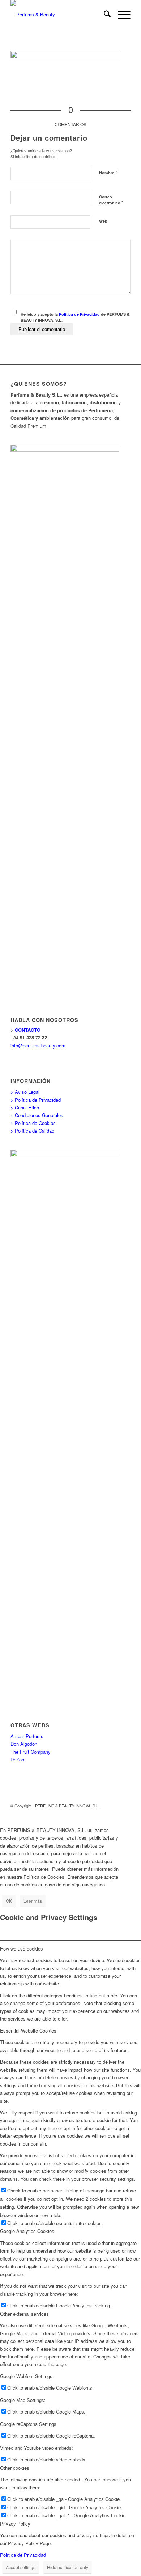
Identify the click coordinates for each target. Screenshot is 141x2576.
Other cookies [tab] (15, 2468)
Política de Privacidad (79, 314)
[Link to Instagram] (125, 1813)
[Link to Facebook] (103, 1813)
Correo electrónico (111, 200)
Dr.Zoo (17, 1759)
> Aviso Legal (25, 1092)
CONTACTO (28, 1030)
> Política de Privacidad (36, 1100)
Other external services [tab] (24, 2314)
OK (9, 1901)
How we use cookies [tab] (22, 1949)
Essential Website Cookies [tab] (28, 2031)
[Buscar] (104, 15)
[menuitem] (104, 15)
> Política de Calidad (32, 1131)
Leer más (33, 1901)
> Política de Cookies (33, 1123)
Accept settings (21, 2567)
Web (103, 221)
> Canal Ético (25, 1107)
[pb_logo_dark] (58, 15)
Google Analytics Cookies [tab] (27, 2231)
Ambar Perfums (27, 1736)
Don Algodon (24, 1744)
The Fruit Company (31, 1752)
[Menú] (121, 15)
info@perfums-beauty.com (38, 1045)
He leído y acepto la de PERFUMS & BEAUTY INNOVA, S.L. (75, 317)
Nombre (108, 172)
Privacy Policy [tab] (15, 2524)
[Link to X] (114, 1813)
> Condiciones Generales (37, 1115)
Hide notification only (68, 2567)
